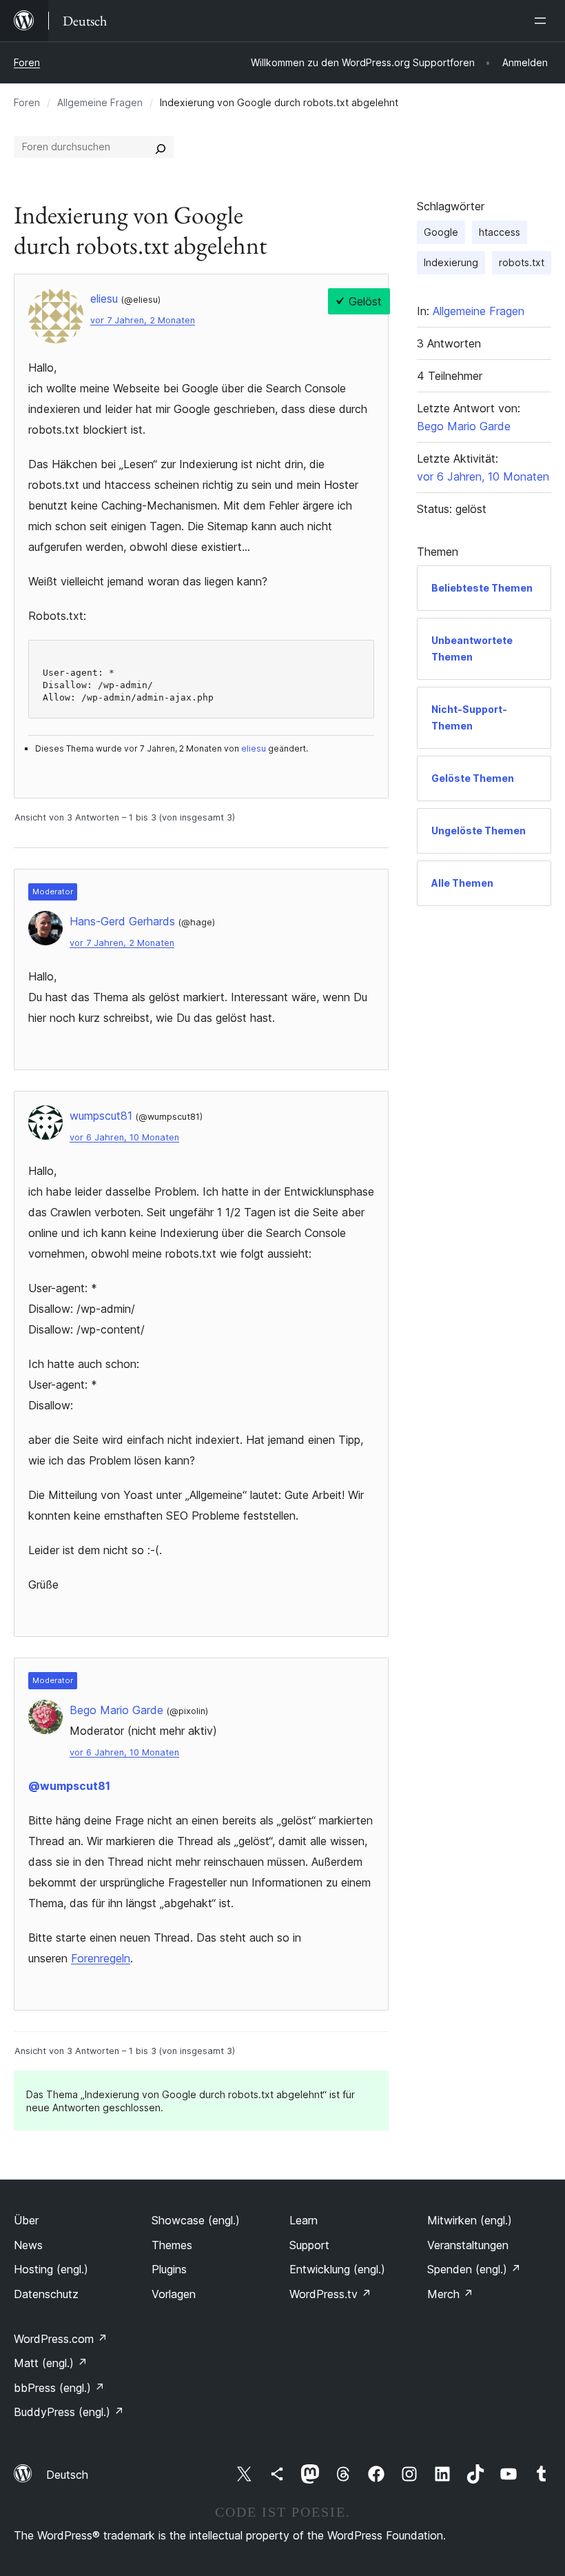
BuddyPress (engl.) (69, 2412)
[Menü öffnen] (543, 21)
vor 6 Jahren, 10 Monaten (124, 1137)
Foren (27, 62)
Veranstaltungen (468, 2245)
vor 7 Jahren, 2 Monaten (143, 320)
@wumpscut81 (69, 1786)
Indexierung (451, 262)
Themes (172, 2245)
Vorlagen (174, 2294)
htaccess (500, 232)
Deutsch (67, 2475)
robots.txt (522, 262)
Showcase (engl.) (196, 2220)
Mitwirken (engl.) (470, 2220)
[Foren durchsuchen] (161, 147)
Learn (304, 2220)
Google (441, 232)
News (28, 2245)
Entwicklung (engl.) (337, 2269)
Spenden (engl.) (474, 2269)
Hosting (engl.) (51, 2269)
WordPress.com (61, 2339)
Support (309, 2245)
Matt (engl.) (51, 2363)
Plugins (169, 2269)
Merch (450, 2294)
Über (26, 2220)
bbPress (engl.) (59, 2388)
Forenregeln (101, 1958)
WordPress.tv (330, 2294)
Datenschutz (46, 2294)
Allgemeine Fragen (100, 102)
